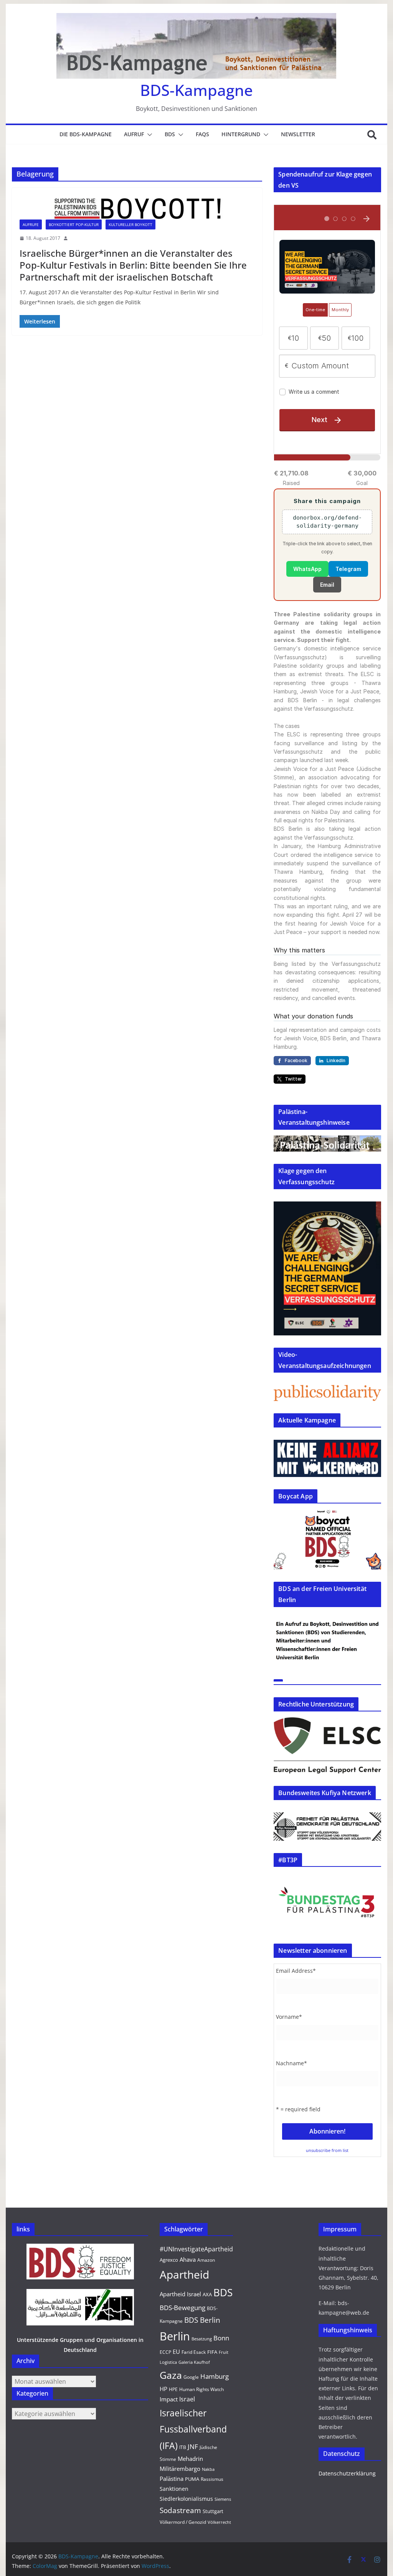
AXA (207, 2294)
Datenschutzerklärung (347, 2473)
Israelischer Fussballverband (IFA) (193, 2429)
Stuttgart (213, 2511)
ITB (183, 2447)
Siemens (223, 2499)
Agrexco (169, 2260)
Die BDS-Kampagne (86, 134)
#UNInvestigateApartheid (196, 2249)
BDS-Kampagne (196, 90)
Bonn (221, 2338)
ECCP (165, 2352)
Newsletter (298, 134)
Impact (169, 2399)
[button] (148, 135)
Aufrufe (31, 224)
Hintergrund (241, 134)
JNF (193, 2446)
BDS (170, 134)
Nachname (291, 2063)
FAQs (202, 134)
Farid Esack (194, 2352)
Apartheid (184, 2274)
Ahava (188, 2259)
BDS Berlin (202, 2320)
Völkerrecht (219, 2522)
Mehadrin (190, 2459)
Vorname (289, 2017)
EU (176, 2352)
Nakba (208, 2469)
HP (163, 2389)
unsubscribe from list (327, 2150)
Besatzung (202, 2339)
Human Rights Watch (201, 2389)
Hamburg (215, 2376)
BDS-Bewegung (182, 2308)
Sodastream (180, 2510)
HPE (173, 2389)
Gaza (171, 2375)
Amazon (206, 2260)
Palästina (172, 2479)
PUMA (192, 2479)
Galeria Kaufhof (194, 2362)
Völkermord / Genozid (183, 2522)
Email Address (296, 1971)
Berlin (175, 2336)
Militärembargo (180, 2469)
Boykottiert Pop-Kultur (74, 224)
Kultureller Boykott (130, 224)
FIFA (212, 2352)
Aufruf (134, 134)
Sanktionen (174, 2489)
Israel (187, 2399)
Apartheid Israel (180, 2294)
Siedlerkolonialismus (186, 2499)
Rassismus (212, 2479)
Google (191, 2377)
